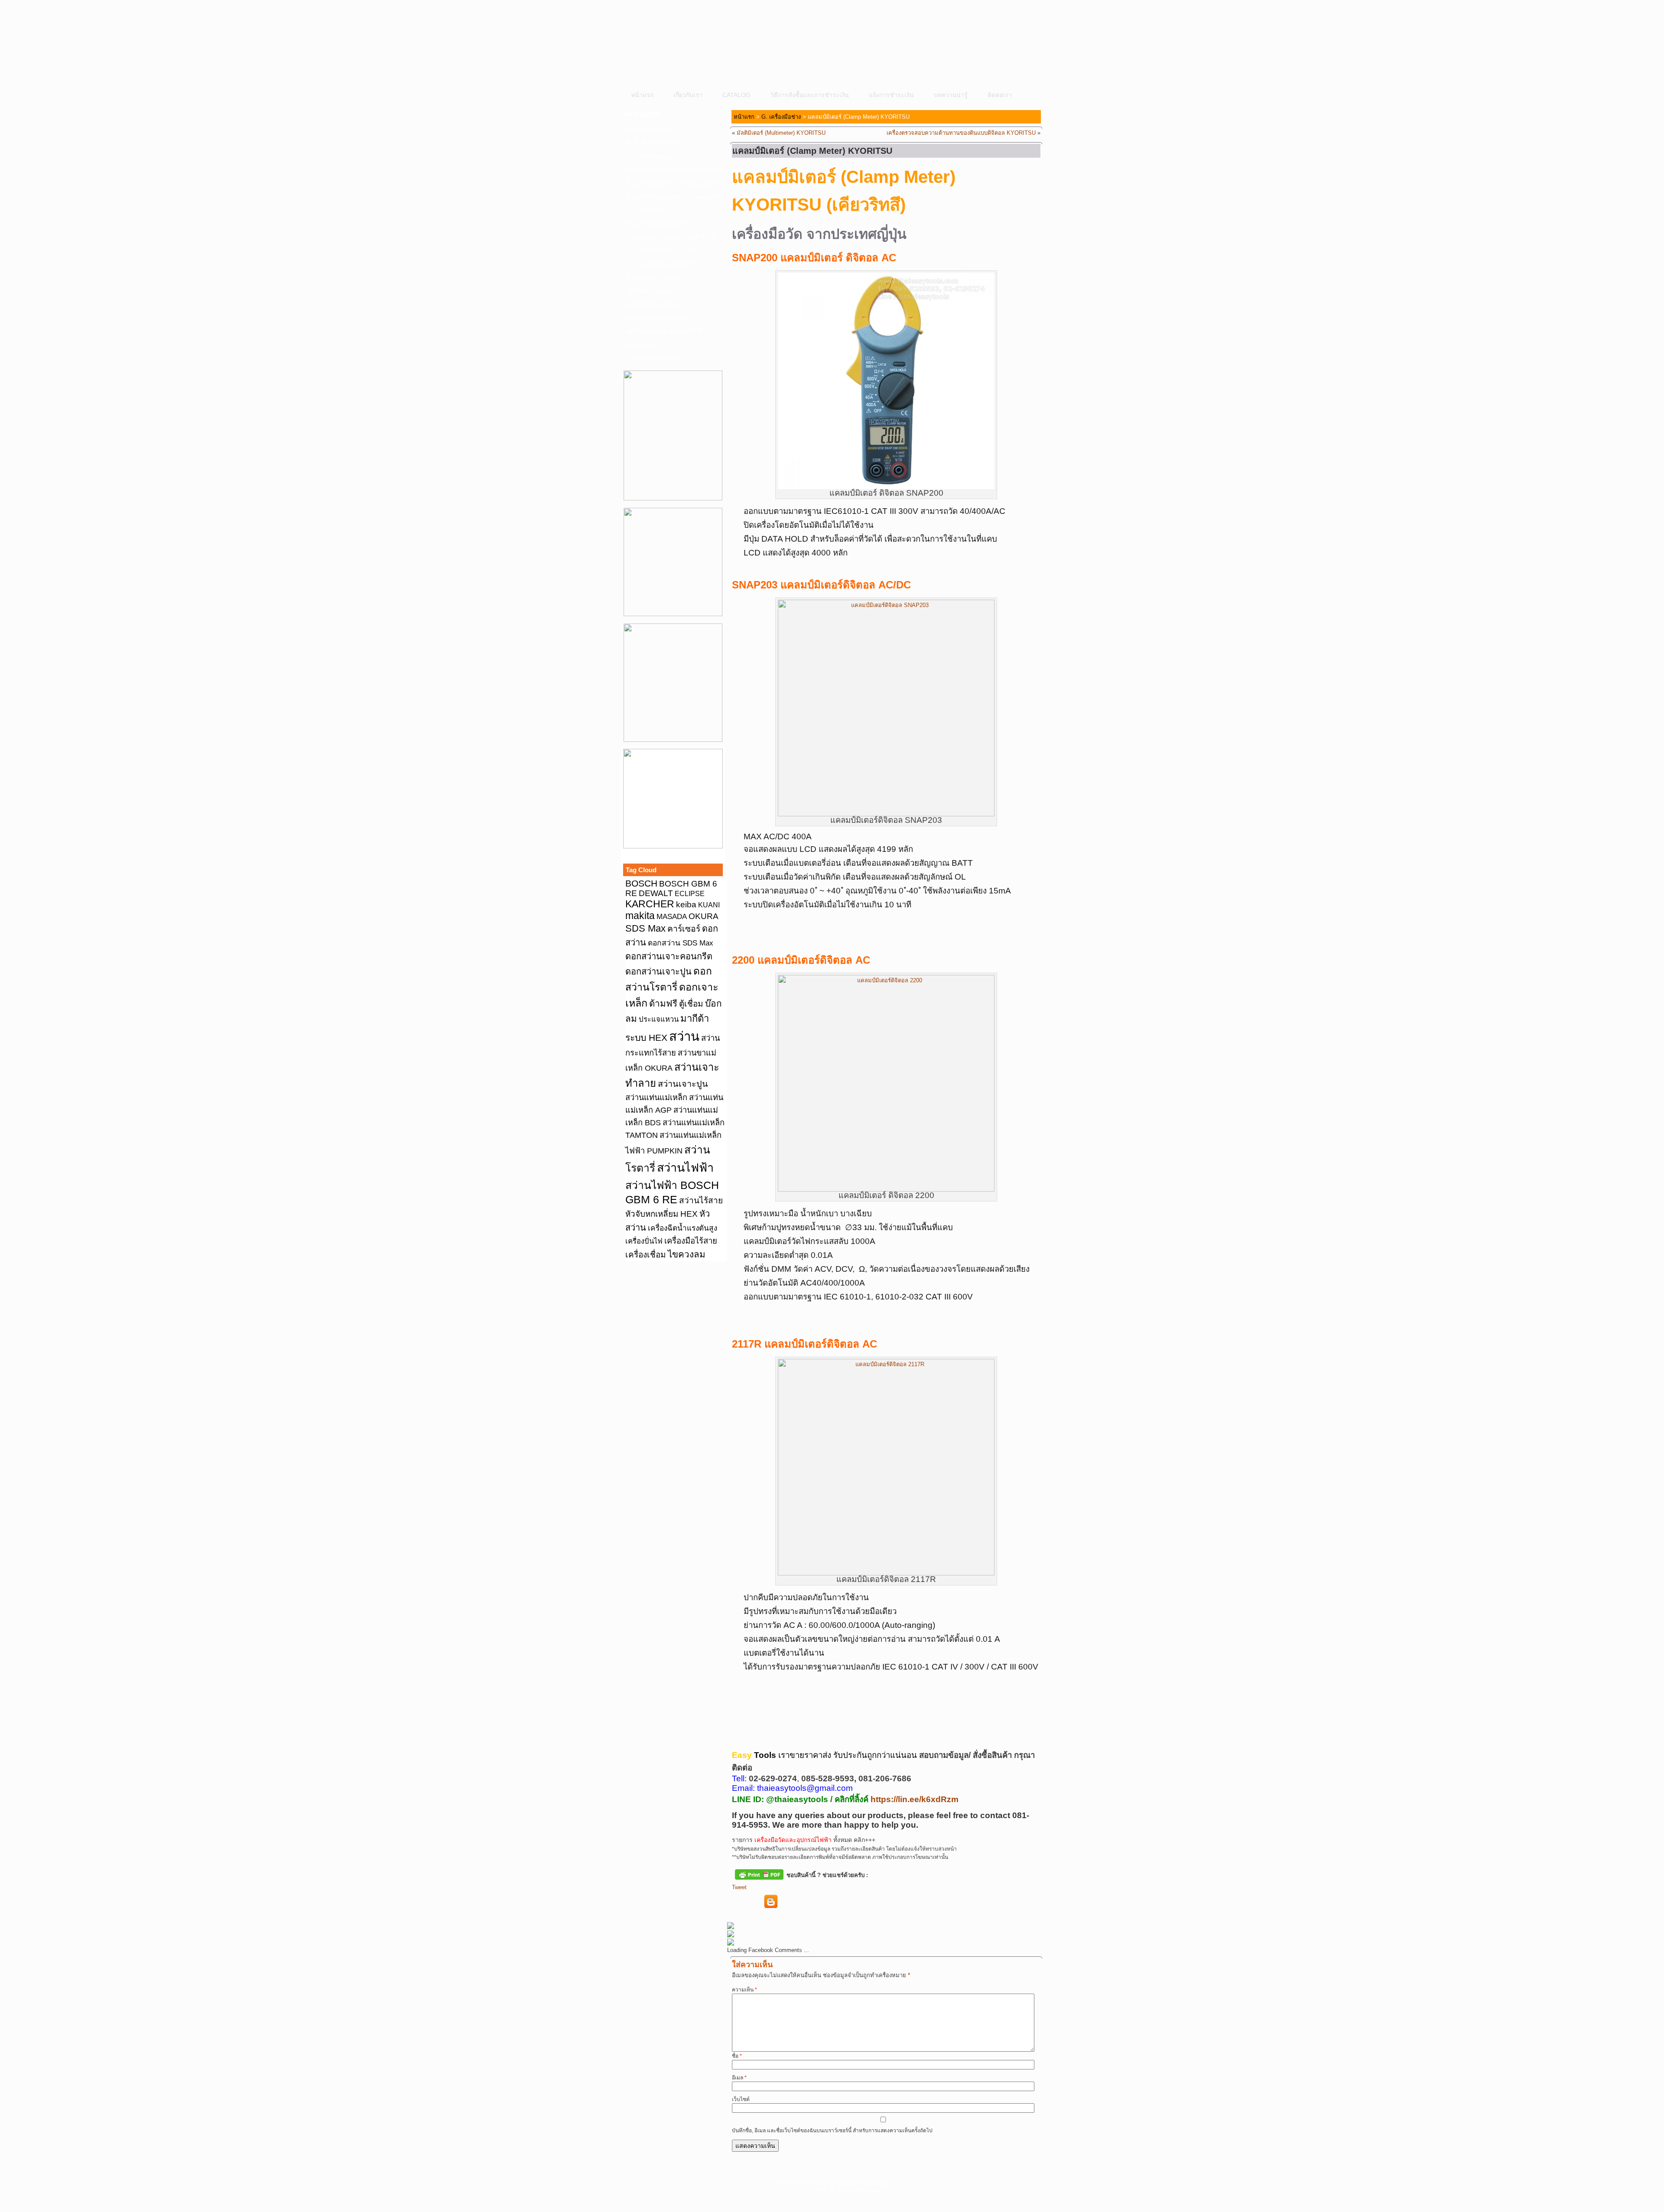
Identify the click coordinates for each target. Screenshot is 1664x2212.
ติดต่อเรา (1000, 95)
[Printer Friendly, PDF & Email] (759, 1874)
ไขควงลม (687, 1254)
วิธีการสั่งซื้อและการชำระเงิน (810, 95)
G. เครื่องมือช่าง (648, 210)
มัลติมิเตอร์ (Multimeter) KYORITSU (781, 133)
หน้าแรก (642, 95)
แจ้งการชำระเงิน (891, 95)
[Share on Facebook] (739, 1902)
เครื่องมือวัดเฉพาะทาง (656, 318)
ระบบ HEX (646, 1038)
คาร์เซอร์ (684, 929)
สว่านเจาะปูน (683, 1084)
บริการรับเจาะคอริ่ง (653, 358)
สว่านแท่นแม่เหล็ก (656, 1098)
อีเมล (739, 2078)
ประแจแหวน (659, 1019)
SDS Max (645, 928)
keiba (686, 904)
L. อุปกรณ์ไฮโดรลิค (653, 277)
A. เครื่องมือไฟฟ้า (650, 130)
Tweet (739, 1887)
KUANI (709, 905)
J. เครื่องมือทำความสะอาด (662, 250)
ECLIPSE (690, 894)
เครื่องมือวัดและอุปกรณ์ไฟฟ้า (666, 331)
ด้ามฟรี (663, 1003)
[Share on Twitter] (755, 1902)
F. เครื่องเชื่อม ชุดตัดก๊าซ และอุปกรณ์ (676, 197)
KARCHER (650, 904)
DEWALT (656, 893)
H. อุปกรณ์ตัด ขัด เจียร (657, 224)
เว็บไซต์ (741, 2099)
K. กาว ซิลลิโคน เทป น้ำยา (663, 264)
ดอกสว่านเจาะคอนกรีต (669, 956)
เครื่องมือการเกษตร (652, 291)
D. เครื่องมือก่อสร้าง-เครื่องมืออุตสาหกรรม (676, 170)
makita (640, 916)
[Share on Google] (787, 1902)
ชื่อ (737, 2056)
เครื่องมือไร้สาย (691, 1241)
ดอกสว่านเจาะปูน (658, 971)
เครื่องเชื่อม (646, 1255)
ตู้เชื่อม (691, 1004)
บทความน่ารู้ (951, 95)
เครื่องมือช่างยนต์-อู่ (653, 304)
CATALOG (736, 95)
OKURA (704, 916)
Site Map (876, 2183)
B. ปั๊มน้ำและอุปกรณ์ (654, 143)
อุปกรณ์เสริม (644, 344)
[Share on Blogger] (771, 1902)
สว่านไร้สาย (701, 1200)
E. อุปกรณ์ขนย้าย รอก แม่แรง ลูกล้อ (674, 183)
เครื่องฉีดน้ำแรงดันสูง (682, 1228)
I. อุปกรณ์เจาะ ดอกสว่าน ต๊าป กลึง (672, 237)
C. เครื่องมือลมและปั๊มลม (660, 156)
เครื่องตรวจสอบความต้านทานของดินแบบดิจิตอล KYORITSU (961, 133)
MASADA (672, 916)
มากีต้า (695, 1018)
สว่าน (684, 1036)
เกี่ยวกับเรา (688, 95)
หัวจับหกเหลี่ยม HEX (661, 1214)
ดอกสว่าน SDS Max (681, 943)
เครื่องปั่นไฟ (644, 1241)
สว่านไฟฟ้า (685, 1168)
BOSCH (641, 883)
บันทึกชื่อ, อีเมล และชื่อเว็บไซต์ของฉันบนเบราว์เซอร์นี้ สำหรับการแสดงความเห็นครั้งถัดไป (832, 2131)
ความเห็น (744, 1990)
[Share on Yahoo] (803, 1902)
